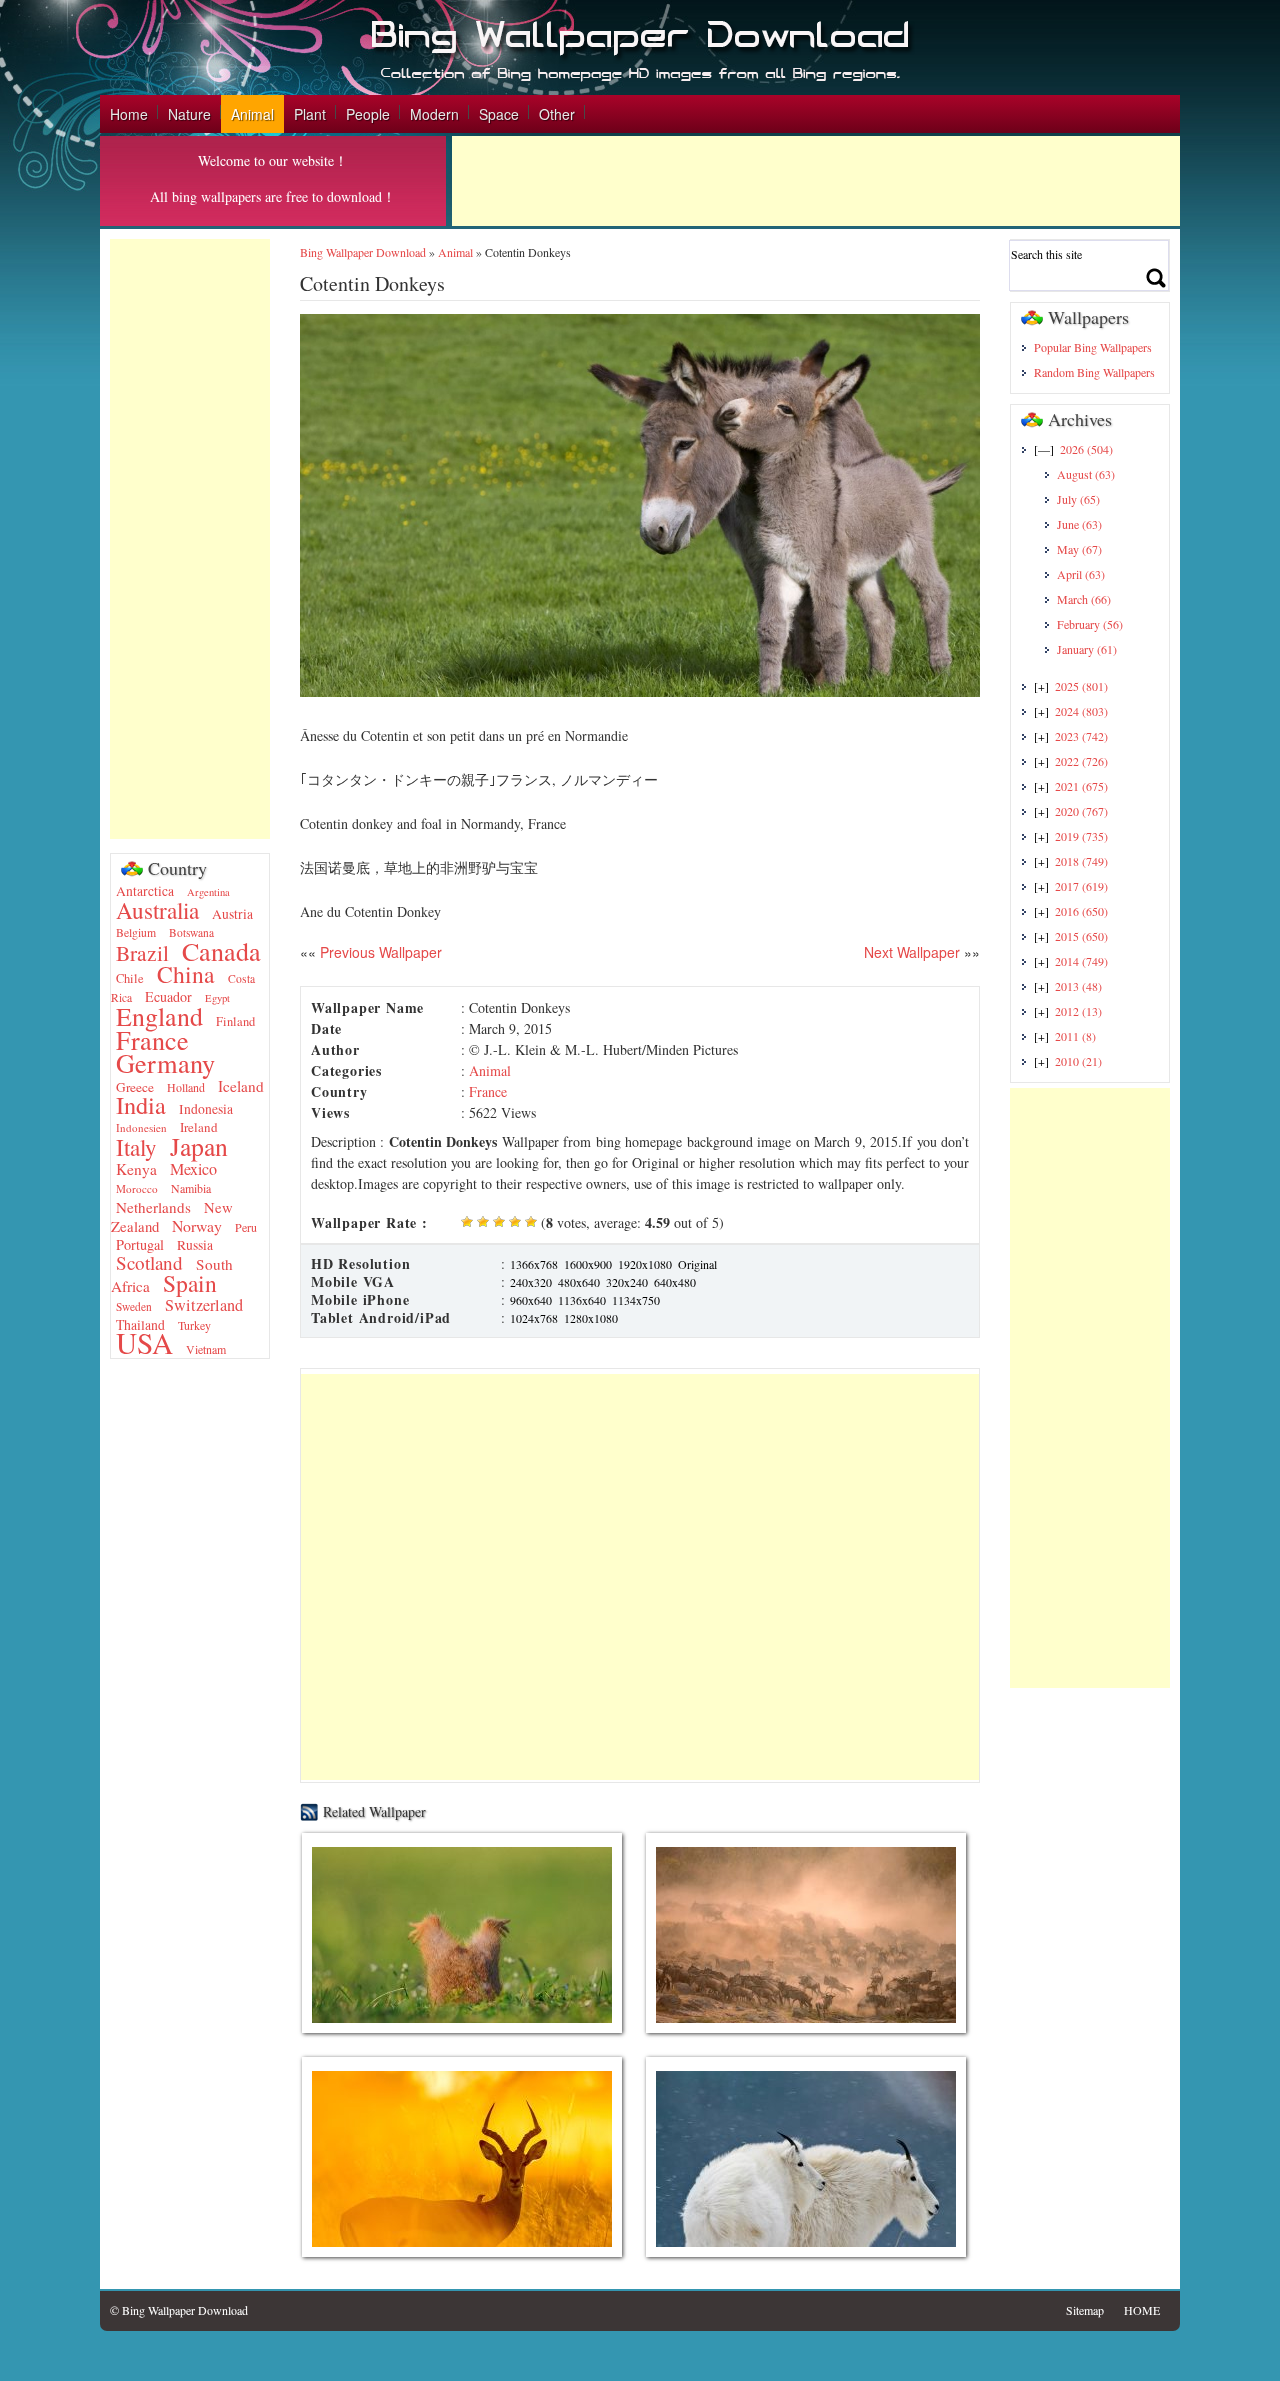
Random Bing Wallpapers (1094, 372)
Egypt (217, 998)
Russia (195, 1245)
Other (557, 114)
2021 (1081, 786)
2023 (1081, 736)
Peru (246, 1227)
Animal (252, 114)
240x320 (531, 1282)
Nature (189, 114)
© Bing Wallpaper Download (179, 2310)
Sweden (134, 1306)
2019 (1081, 836)
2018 (1081, 861)
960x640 (531, 1300)
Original (697, 1264)
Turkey (194, 1325)
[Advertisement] (816, 181)
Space (499, 114)
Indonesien (141, 1127)
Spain (190, 1283)
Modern (434, 114)
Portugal (140, 1244)
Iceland (241, 1086)
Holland (186, 1087)
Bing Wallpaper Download (363, 252)
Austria (232, 914)
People (368, 114)
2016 (1081, 911)
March (1084, 599)
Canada (221, 950)
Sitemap (1085, 2310)
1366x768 (534, 1264)
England (159, 1016)
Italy (136, 1147)
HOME (1142, 2310)
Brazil (142, 952)
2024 (1081, 711)
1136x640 (582, 1300)
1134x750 (636, 1300)
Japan (199, 1146)
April (1081, 574)
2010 (1078, 1061)
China (186, 974)
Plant (310, 114)
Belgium (136, 932)
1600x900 (588, 1264)
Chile (130, 978)
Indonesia (206, 1109)
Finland (235, 1021)
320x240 (627, 1282)
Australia (157, 910)
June (1079, 524)
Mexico (193, 1169)
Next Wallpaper (912, 952)
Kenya (136, 1169)
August (1086, 474)
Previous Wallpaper (379, 952)
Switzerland (204, 1305)
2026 (1086, 449)
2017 (1081, 886)
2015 (1081, 936)
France (152, 1039)
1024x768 (534, 1318)
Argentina (208, 892)
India (141, 1104)
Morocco (137, 1188)
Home (129, 114)
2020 (1081, 811)
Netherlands (153, 1207)
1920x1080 (645, 1264)
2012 (1078, 1011)
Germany (165, 1062)
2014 (1081, 961)
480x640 (579, 1282)
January (1087, 649)
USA (144, 1342)
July (1078, 499)
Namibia (191, 1188)
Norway (197, 1225)
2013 (1078, 986)
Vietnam (206, 1349)
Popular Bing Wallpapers (1093, 347)
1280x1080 (591, 1318)
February (1090, 624)
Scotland (149, 1262)
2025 (1081, 686)
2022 (1081, 761)
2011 (1075, 1036)
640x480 (675, 1282)
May (1079, 549)
